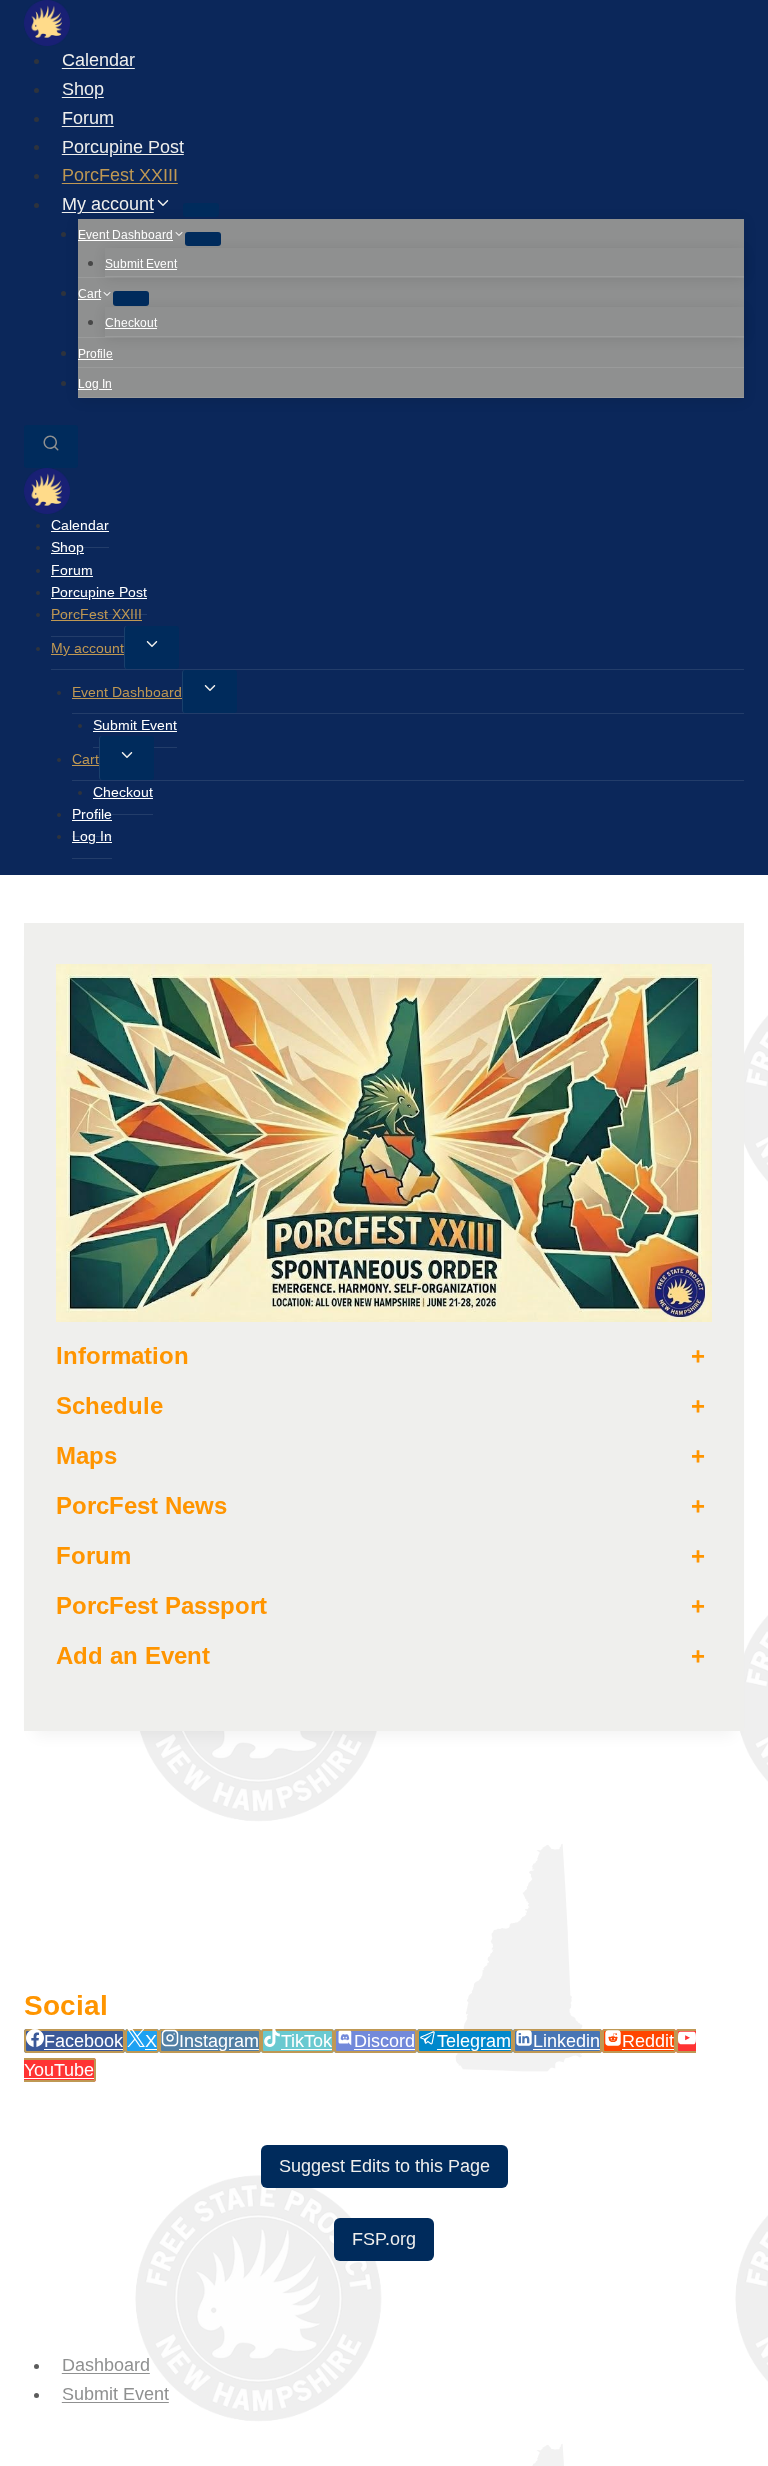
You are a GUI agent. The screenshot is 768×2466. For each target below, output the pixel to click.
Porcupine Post (123, 146)
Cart (85, 759)
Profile (95, 354)
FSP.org (384, 2239)
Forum (88, 118)
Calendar (98, 60)
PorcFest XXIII (120, 175)
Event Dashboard (127, 692)
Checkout (131, 323)
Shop (83, 89)
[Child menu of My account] (201, 210)
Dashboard (106, 2365)
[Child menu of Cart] (131, 298)
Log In (95, 384)
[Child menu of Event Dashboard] (203, 239)
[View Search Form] (51, 446)
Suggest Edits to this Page (384, 2166)
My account (87, 648)
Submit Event (141, 264)
